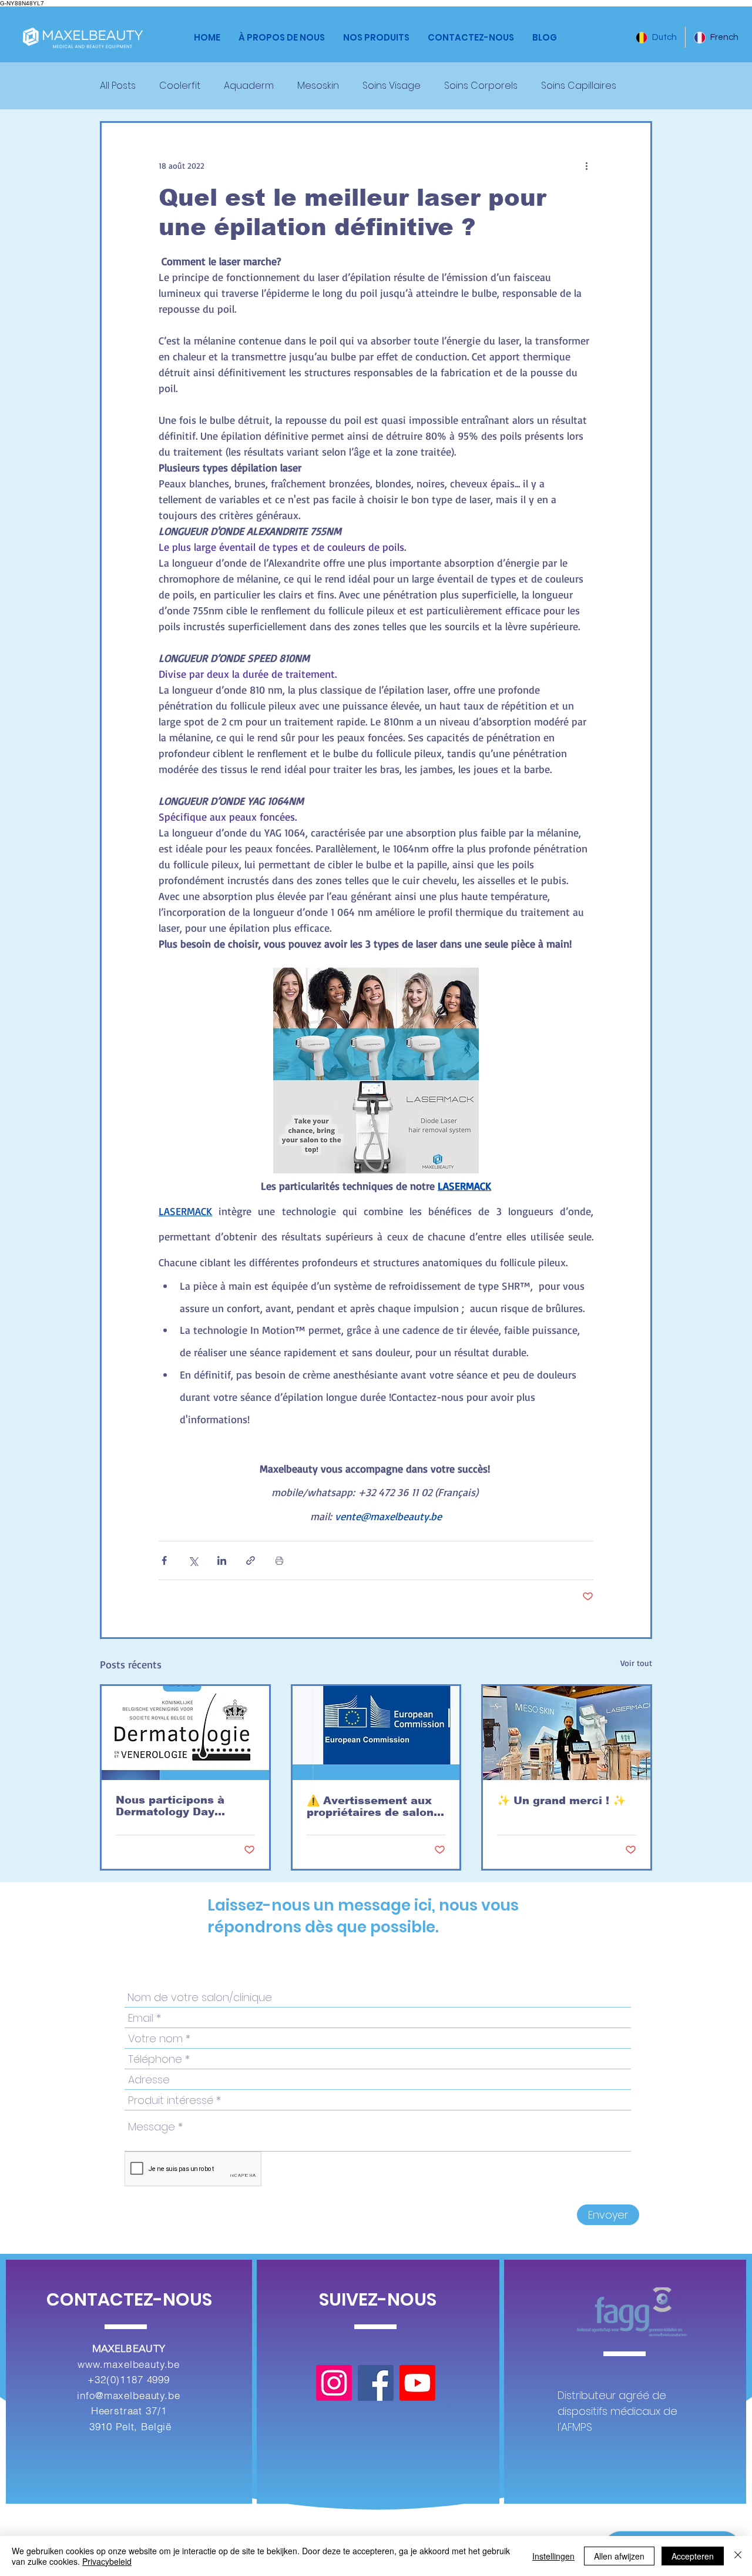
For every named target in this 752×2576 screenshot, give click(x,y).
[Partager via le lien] (251, 1560)
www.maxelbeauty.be (129, 2364)
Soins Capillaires (579, 86)
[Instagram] (334, 2383)
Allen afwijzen (619, 2556)
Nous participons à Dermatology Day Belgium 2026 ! (170, 1806)
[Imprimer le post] (279, 1560)
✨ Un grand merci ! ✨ (561, 1801)
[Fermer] (738, 2556)
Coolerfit (180, 86)
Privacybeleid (107, 2561)
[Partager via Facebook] (164, 1560)
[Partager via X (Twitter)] (193, 1560)
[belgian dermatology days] (185, 1733)
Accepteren (693, 2556)
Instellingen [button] (553, 2556)
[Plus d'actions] (586, 165)
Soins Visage (392, 86)
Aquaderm (249, 86)
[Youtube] (417, 2383)
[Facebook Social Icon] (376, 2383)
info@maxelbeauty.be (128, 2395)
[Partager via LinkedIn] (222, 1560)
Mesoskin (318, 86)
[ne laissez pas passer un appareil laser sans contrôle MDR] (376, 1733)
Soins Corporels (481, 86)
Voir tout (636, 1663)
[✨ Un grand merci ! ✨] (567, 1733)
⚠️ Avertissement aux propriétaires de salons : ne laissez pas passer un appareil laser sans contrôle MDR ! (373, 1806)
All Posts (118, 86)
